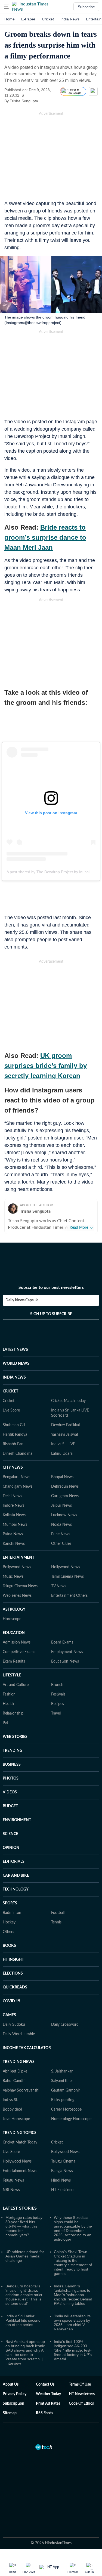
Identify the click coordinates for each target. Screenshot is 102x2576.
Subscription (13, 2404)
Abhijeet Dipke (15, 2071)
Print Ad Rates (48, 2404)
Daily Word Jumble (19, 2034)
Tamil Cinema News (67, 1577)
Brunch (57, 1685)
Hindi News (61, 2180)
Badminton (12, 1913)
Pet (5, 1723)
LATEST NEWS (15, 1350)
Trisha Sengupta (35, 1211)
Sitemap (10, 2413)
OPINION (11, 1848)
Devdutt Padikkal (65, 1425)
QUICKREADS (15, 1987)
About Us (11, 2385)
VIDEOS (10, 1792)
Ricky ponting (63, 2100)
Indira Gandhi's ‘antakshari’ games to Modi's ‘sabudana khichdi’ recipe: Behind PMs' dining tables (73, 2295)
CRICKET (10, 1391)
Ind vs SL (10, 2100)
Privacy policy (15, 2394)
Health (8, 1704)
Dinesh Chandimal (18, 1454)
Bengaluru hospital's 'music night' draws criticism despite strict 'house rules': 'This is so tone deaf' (24, 2295)
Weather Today (48, 2394)
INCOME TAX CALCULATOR (27, 2048)
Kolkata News (14, 1515)
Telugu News (13, 2180)
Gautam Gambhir (66, 2090)
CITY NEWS (13, 1468)
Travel (56, 1713)
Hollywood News (66, 1567)
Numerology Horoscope (71, 2119)
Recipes (58, 1704)
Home (10, 19)
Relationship (13, 1713)
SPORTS (10, 1903)
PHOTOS (11, 1778)
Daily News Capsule (22, 1300)
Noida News (61, 1525)
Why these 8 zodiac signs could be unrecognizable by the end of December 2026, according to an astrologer (73, 2228)
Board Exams (62, 1642)
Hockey (9, 1922)
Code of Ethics (81, 2404)
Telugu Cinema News (20, 1586)
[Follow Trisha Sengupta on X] (45, 101)
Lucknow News (64, 1515)
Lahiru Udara (62, 1454)
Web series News (17, 1596)
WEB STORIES (15, 1737)
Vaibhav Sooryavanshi (21, 2090)
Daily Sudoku (14, 2025)
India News (70, 19)
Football (58, 1913)
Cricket (48, 19)
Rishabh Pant (14, 1444)
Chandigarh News (18, 1487)
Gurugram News (65, 1496)
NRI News (11, 2190)
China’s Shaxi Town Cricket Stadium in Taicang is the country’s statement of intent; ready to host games (73, 2263)
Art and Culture (16, 1685)
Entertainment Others (69, 1596)
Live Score (11, 1410)
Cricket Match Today (68, 1401)
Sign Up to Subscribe (51, 1314)
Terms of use (80, 2385)
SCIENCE (10, 1834)
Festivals (58, 1694)
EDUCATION (14, 1633)
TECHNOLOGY (16, 1889)
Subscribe (86, 7)
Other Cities (61, 1544)
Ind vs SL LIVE (63, 1444)
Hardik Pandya (15, 1435)
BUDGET (10, 1806)
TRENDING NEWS (19, 2062)
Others (8, 1932)
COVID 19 (11, 2001)
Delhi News (12, 1496)
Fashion (9, 1694)
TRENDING (13, 1751)
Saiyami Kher (62, 2081)
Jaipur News (61, 1506)
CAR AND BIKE (16, 1876)
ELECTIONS (13, 1973)
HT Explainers (63, 2190)
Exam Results (14, 1661)
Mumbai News (15, 1525)
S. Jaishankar (62, 2071)
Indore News (13, 1506)
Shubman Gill (14, 1425)
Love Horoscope (16, 2119)
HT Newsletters (82, 2394)
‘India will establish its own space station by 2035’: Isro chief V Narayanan (72, 2322)
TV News (59, 1586)
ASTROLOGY (14, 1610)
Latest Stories (20, 2208)
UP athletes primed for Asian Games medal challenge (25, 2256)
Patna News (13, 1534)
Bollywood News (17, 1567)
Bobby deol (12, 2109)
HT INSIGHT (13, 1960)
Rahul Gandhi (14, 2081)
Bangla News (62, 2171)
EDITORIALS (14, 1862)
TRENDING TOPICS (20, 2133)
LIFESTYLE (12, 1675)
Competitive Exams (19, 1652)
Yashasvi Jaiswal (64, 1435)
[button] (6, 7)
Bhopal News (62, 1477)
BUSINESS (12, 1765)
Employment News (67, 1652)
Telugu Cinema (63, 2161)
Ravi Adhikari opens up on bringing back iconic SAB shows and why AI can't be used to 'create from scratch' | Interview (25, 2352)
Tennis (56, 1922)
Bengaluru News (16, 1477)
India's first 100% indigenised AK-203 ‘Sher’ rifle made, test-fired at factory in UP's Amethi (73, 2350)
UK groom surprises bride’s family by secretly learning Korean (46, 1066)
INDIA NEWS (14, 1377)
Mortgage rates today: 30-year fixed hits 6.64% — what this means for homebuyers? (24, 2226)
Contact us (45, 2385)
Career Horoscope (66, 2109)
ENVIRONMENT (17, 1820)
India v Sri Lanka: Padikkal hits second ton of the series (23, 2320)
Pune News (61, 1534)
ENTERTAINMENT (18, 1558)
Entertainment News (20, 2171)
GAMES (9, 2015)
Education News (65, 1661)
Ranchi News (14, 1544)
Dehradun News (65, 1487)
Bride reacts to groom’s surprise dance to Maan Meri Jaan (45, 537)
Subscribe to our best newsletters (51, 1287)
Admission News (17, 1642)
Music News (13, 1577)
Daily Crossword (65, 2025)
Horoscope (12, 1619)
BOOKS (9, 1946)
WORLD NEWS (16, 1364)
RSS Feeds (44, 2413)
